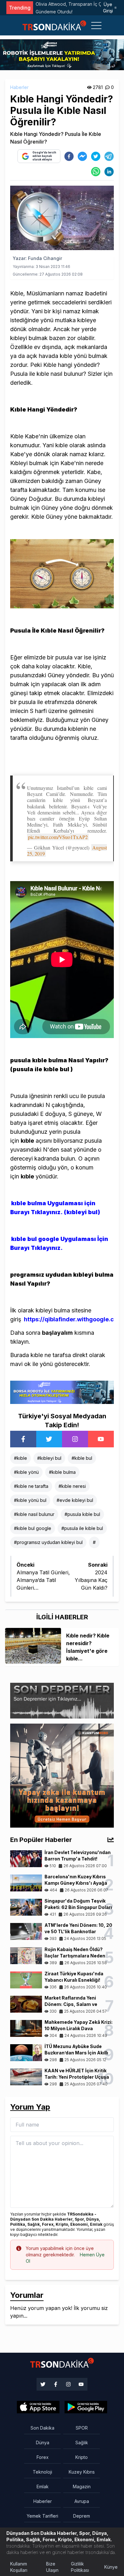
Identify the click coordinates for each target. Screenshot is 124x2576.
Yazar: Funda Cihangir (37, 258)
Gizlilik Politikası (80, 2567)
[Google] (38, 2407)
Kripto (82, 2457)
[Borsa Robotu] (62, 1392)
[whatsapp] (96, 172)
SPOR (82, 2428)
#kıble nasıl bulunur (34, 1514)
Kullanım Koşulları (19, 2567)
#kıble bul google (33, 1528)
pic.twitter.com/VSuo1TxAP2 (58, 837)
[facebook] (69, 156)
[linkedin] (109, 172)
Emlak (43, 2487)
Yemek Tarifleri (42, 2516)
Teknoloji (42, 2472)
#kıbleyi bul (49, 1458)
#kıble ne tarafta (31, 1486)
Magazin (82, 2487)
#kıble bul (82, 1458)
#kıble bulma (62, 1472)
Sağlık (82, 2442)
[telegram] (109, 156)
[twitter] (96, 156)
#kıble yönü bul (30, 1500)
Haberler (19, 87)
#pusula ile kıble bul (82, 1528)
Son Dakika (42, 2428)
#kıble (21, 1458)
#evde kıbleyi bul (75, 1500)
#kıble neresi (72, 1486)
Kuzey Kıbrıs (82, 2472)
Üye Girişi (108, 7)
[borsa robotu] (62, 54)
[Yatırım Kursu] (62, 1775)
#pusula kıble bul (82, 1514)
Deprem (82, 2516)
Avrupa (82, 2501)
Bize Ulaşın (52, 2567)
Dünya (43, 2442)
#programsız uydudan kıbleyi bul (48, 1542)
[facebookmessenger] (82, 156)
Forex (43, 2457)
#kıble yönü (26, 1472)
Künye (111, 2567)
